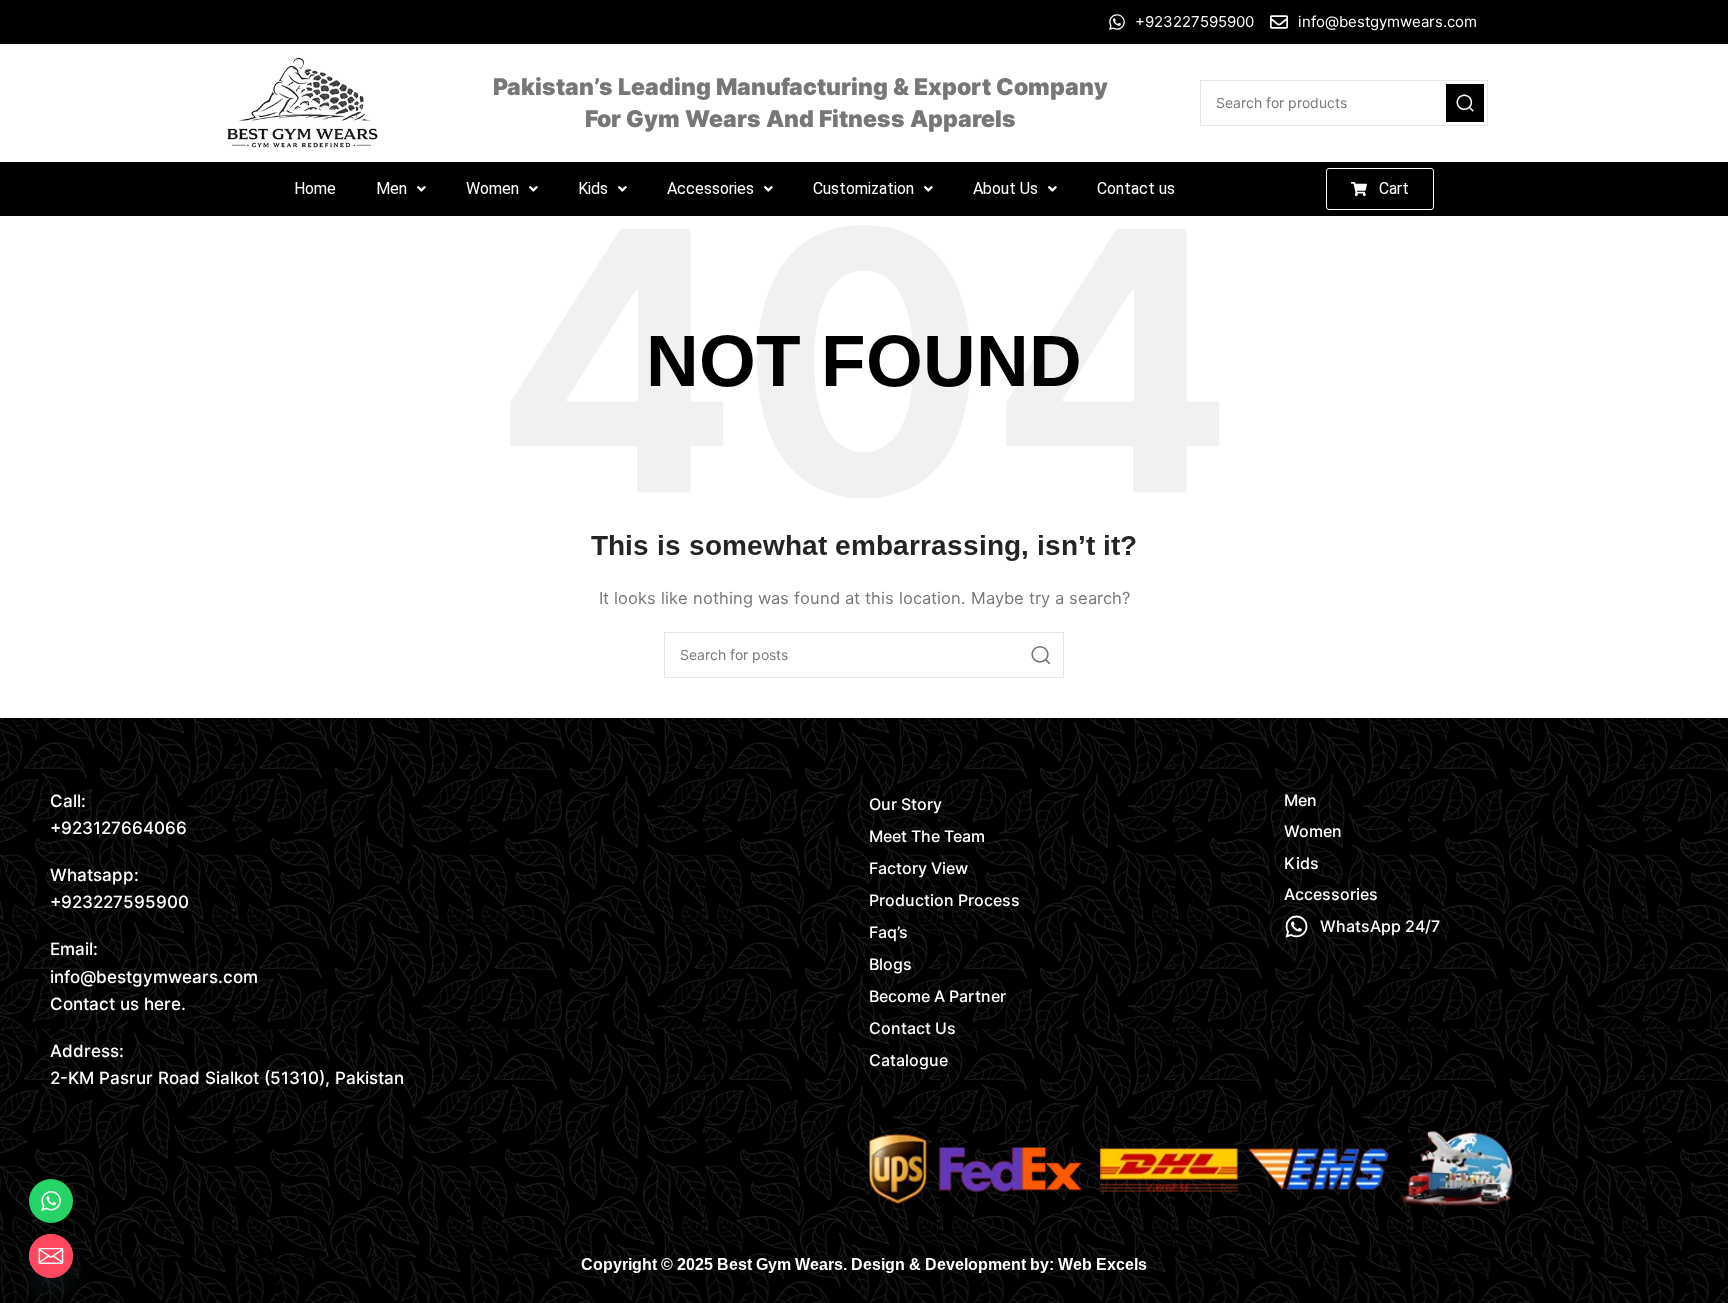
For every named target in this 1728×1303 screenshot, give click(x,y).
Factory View (918, 868)
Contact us (1136, 188)
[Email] (51, 1256)
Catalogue (908, 1060)
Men (391, 188)
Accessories (710, 188)
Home (315, 188)
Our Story (905, 804)
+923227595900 (119, 902)
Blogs (890, 964)
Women (492, 188)
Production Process (944, 900)
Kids (593, 188)
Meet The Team (927, 836)
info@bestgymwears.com (154, 977)
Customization (863, 188)
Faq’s (888, 932)
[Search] (1465, 103)
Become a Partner (937, 996)
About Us (1005, 188)
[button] (401, 189)
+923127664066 (118, 828)
